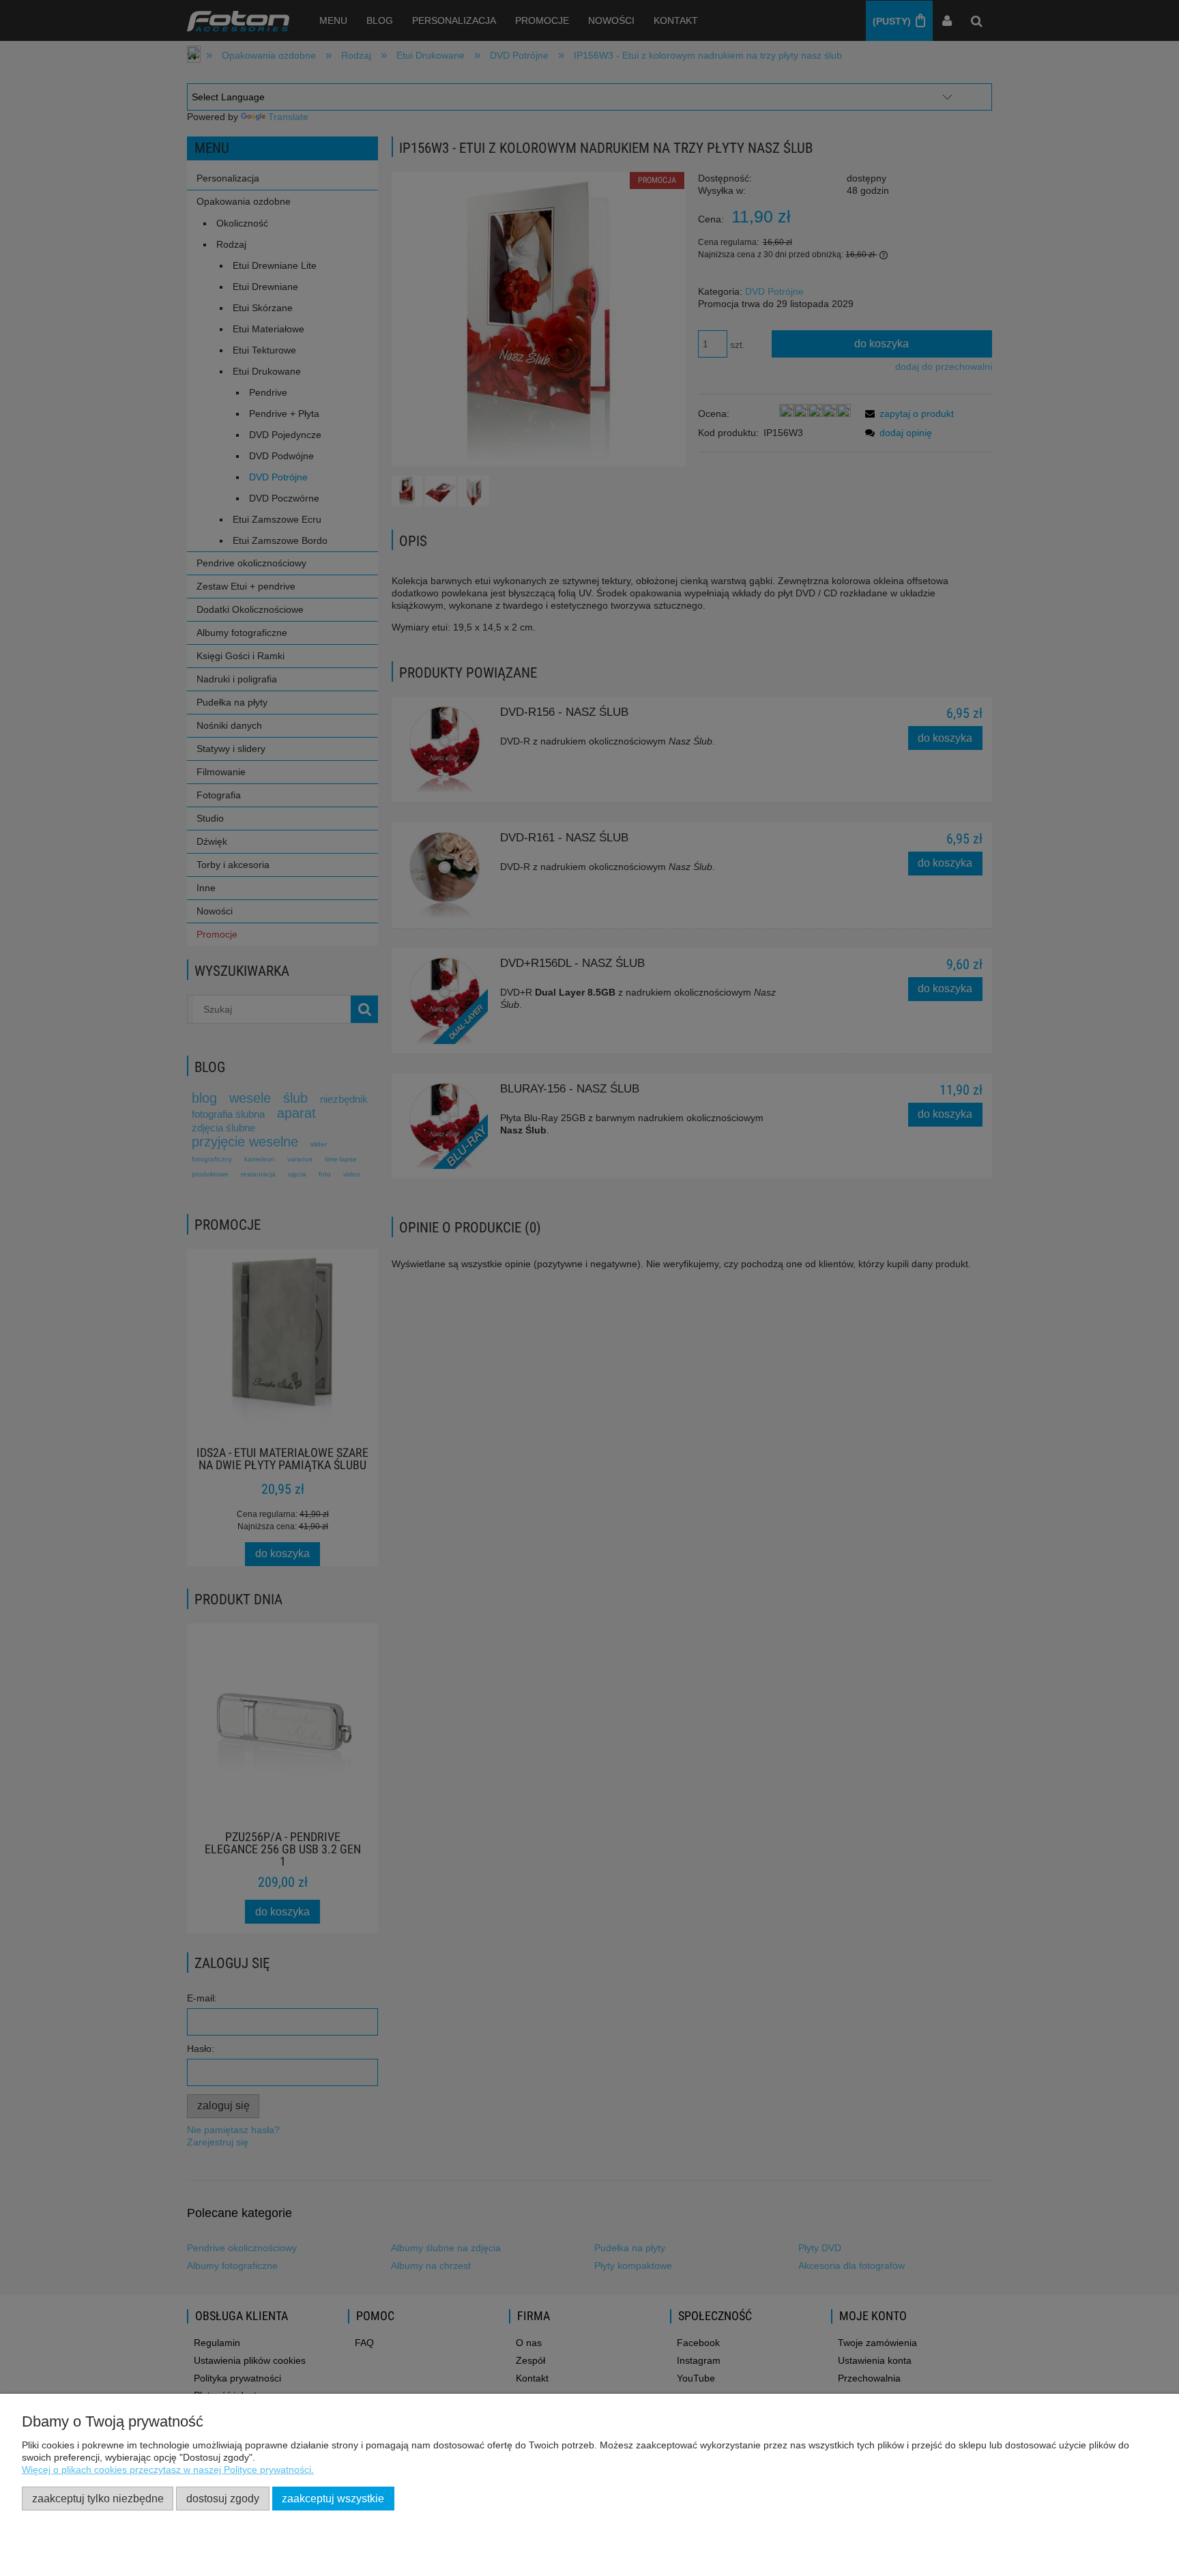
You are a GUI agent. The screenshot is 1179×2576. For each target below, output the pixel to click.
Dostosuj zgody (223, 2498)
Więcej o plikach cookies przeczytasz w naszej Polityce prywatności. (168, 2470)
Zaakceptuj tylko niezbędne (98, 2498)
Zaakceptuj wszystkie (333, 2498)
